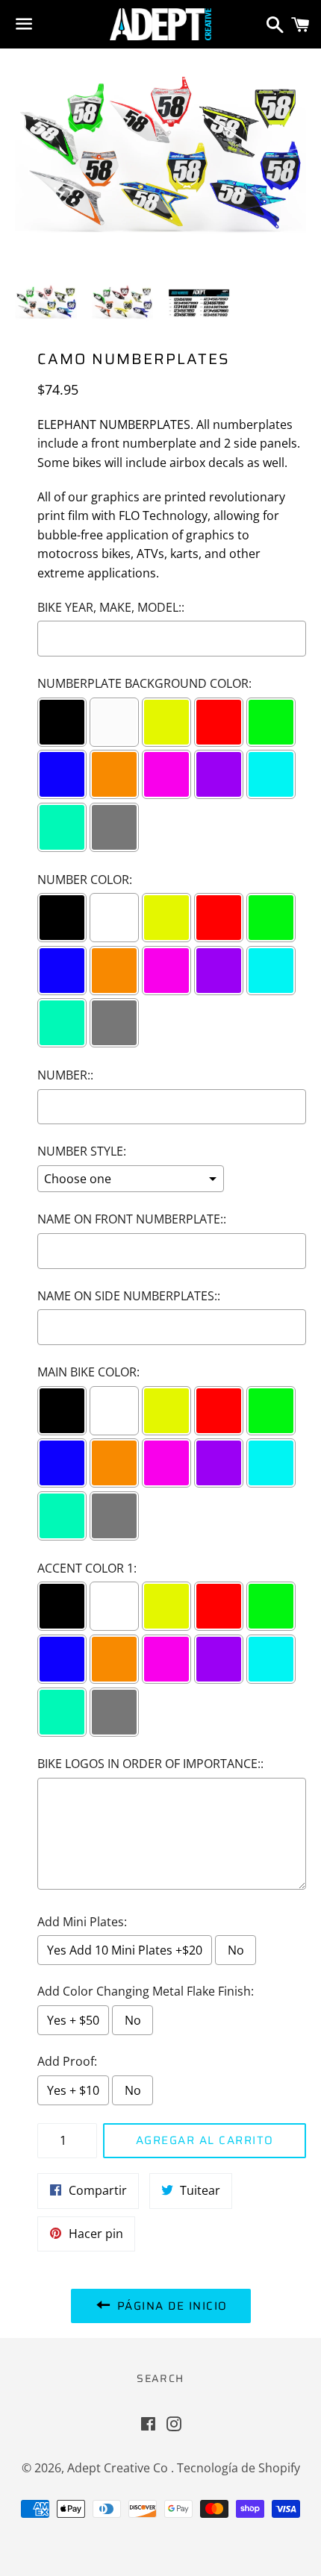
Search (160, 2378)
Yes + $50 (73, 2020)
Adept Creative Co (119, 2468)
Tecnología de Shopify (239, 2468)
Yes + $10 (73, 2090)
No (236, 1950)
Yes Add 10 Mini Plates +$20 (125, 1950)
